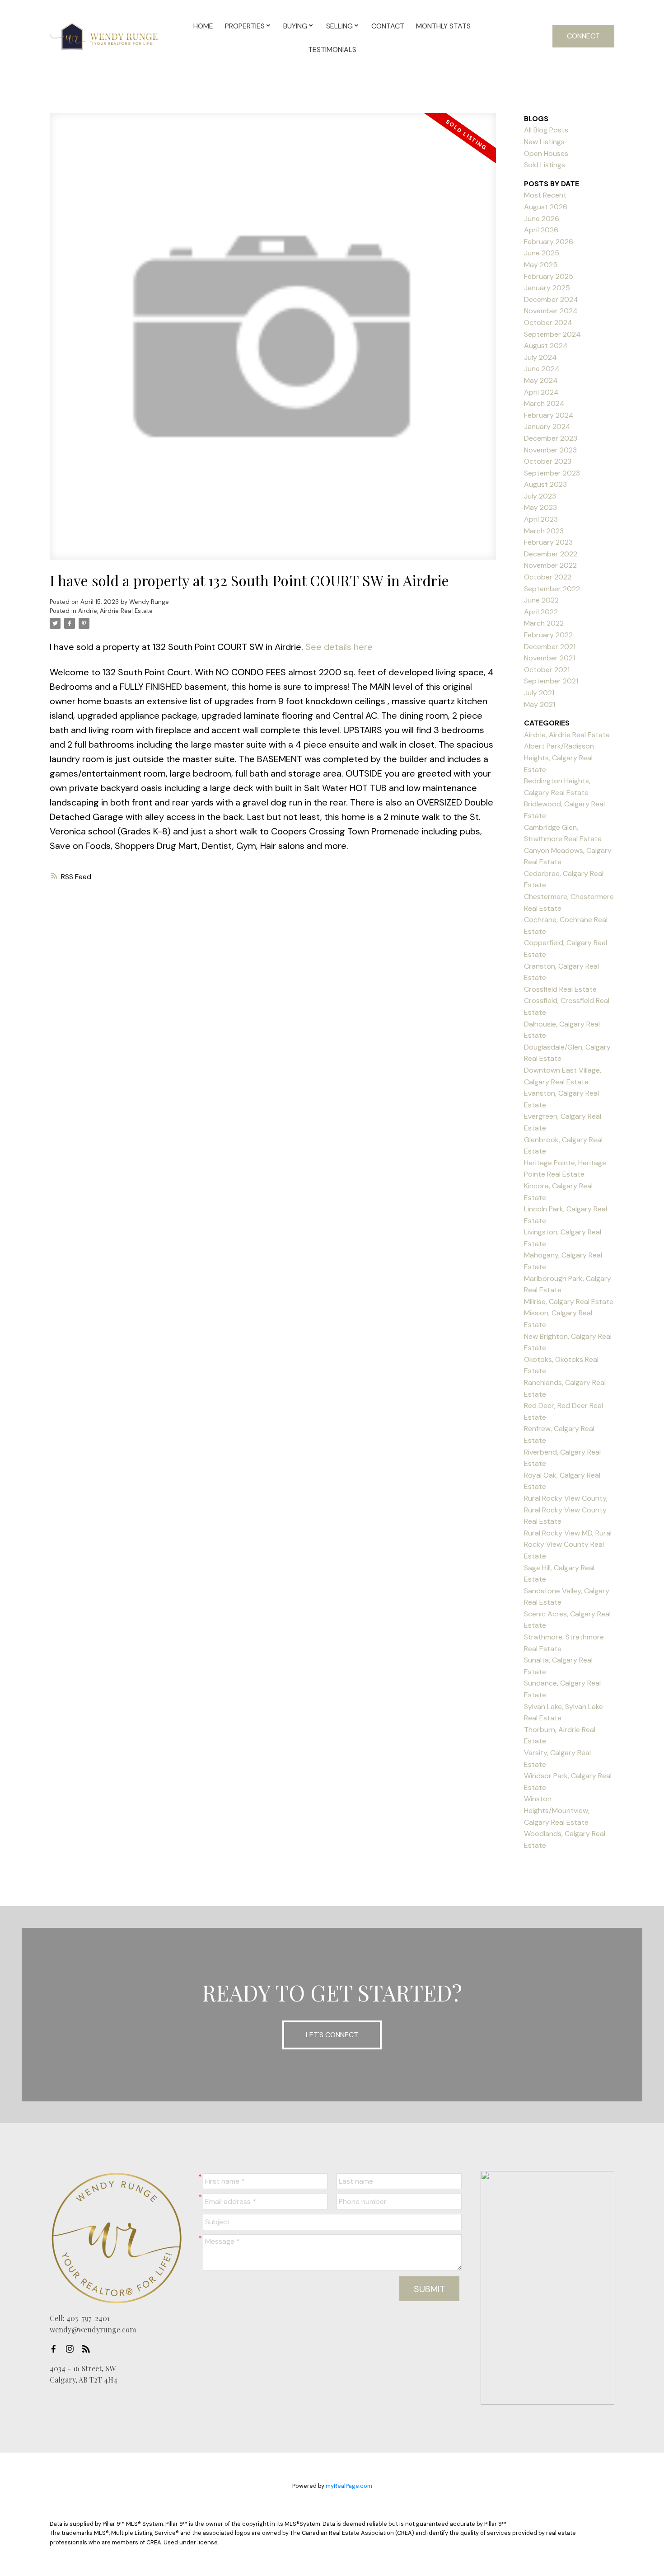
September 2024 (552, 334)
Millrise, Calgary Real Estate (569, 1302)
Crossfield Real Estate (560, 989)
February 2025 (549, 276)
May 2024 (541, 380)
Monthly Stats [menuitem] (443, 26)
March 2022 (544, 623)
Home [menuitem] (203, 26)
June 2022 (541, 600)
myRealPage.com (349, 2486)
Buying (295, 26)
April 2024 (541, 392)
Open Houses (546, 153)
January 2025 (547, 288)
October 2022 (548, 577)
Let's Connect (332, 2035)
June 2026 (542, 219)
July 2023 (540, 496)
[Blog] (89, 2349)
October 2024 (548, 323)
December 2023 (551, 438)
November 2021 (549, 658)
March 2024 (544, 403)
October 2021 (547, 670)
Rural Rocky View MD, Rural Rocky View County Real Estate (568, 1545)
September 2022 (552, 589)
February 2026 (549, 242)
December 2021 (550, 647)
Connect (583, 36)
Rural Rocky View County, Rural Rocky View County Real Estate (566, 1510)
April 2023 (541, 519)
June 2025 (542, 253)
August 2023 (545, 484)
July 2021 (539, 693)
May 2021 (540, 704)
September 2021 (551, 681)
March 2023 (544, 531)
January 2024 (547, 426)
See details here (339, 647)
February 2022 (548, 635)
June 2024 (542, 369)
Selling (339, 26)
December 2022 (551, 554)
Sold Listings (545, 165)
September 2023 (552, 473)
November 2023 (550, 450)
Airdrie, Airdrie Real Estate (115, 611)
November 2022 (550, 565)
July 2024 (540, 357)
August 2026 (546, 207)
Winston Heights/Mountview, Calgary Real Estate (557, 1810)
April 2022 (541, 612)
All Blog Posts (546, 130)
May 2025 (541, 265)
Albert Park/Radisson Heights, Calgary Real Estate (559, 758)
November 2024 (551, 311)
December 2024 (551, 299)
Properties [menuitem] (245, 26)
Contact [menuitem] (388, 26)
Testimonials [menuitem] (332, 49)
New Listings (544, 142)
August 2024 (546, 346)
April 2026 (541, 230)
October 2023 (548, 461)
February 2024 (549, 415)
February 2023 (548, 542)
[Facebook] (56, 2349)
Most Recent (545, 195)
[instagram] (72, 2349)
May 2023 (540, 507)
